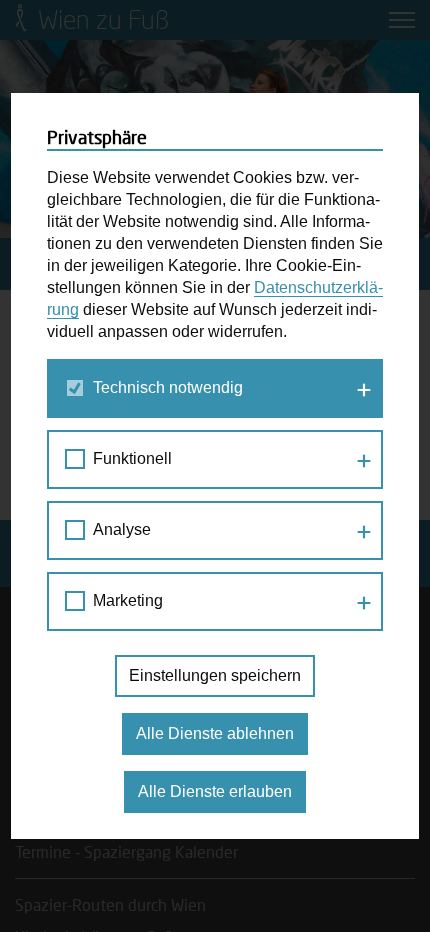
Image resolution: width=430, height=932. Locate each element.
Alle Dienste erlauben (215, 791)
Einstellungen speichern (215, 675)
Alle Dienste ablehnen (215, 733)
